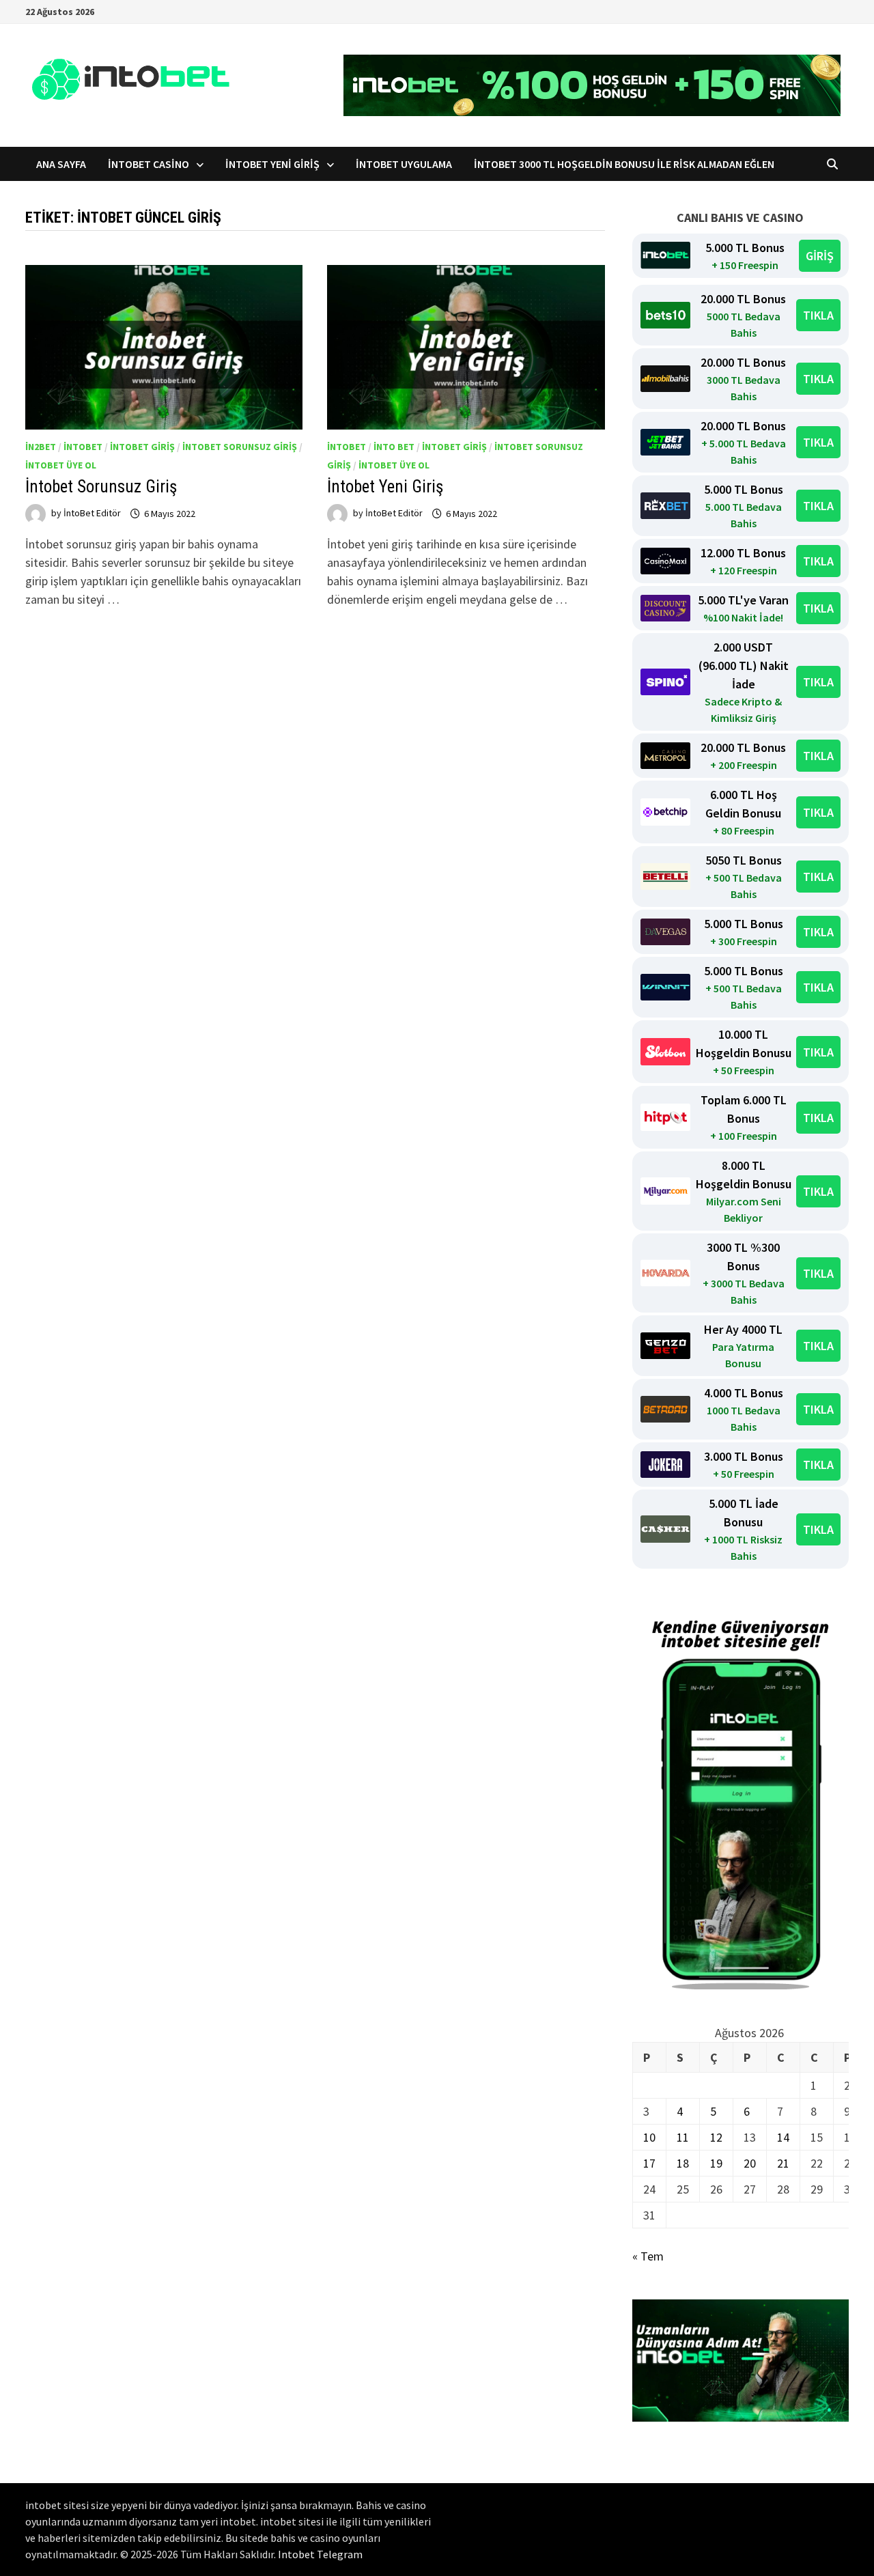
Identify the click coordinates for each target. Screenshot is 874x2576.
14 (783, 2137)
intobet (83, 447)
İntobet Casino (149, 164)
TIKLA (818, 315)
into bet (394, 447)
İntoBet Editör (92, 514)
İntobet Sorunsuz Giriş (101, 487)
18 (683, 2163)
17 (649, 2163)
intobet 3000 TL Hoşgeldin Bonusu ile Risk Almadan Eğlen (626, 164)
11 (683, 2137)
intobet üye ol (61, 465)
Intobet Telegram (320, 2554)
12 (716, 2137)
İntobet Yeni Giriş (272, 164)
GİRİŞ (820, 256)
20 (750, 2163)
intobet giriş (142, 447)
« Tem (648, 2256)
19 (716, 2163)
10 (649, 2137)
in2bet (41, 447)
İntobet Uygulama (404, 164)
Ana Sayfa (61, 164)
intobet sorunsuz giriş (240, 447)
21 (783, 2163)
